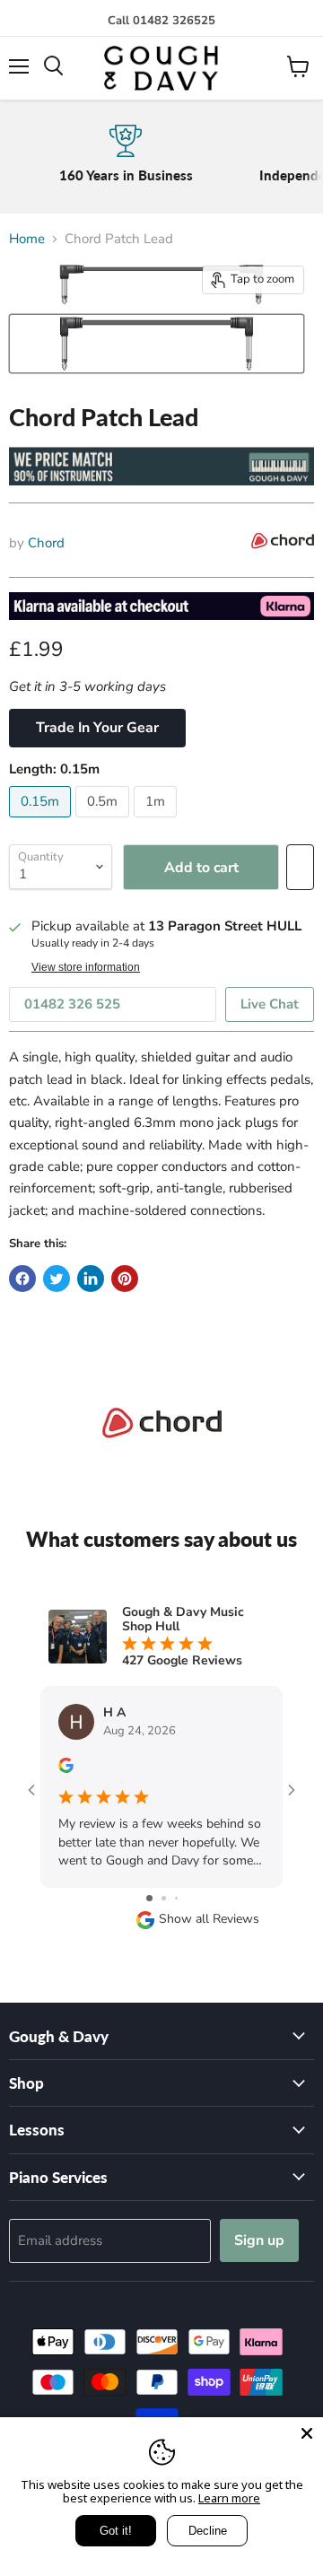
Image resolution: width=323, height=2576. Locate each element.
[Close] (307, 2433)
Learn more (229, 2498)
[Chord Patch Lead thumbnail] (157, 344)
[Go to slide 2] (164, 1898)
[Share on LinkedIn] (91, 1279)
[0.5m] (105, 822)
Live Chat (270, 1004)
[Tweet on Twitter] (57, 1279)
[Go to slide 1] (149, 1898)
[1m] (157, 822)
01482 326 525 (72, 1004)
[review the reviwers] (66, 1769)
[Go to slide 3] (176, 1898)
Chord (46, 543)
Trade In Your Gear (97, 728)
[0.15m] (42, 822)
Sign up (259, 2240)
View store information (86, 967)
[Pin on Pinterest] (125, 1279)
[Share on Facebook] (22, 1279)
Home (27, 239)
